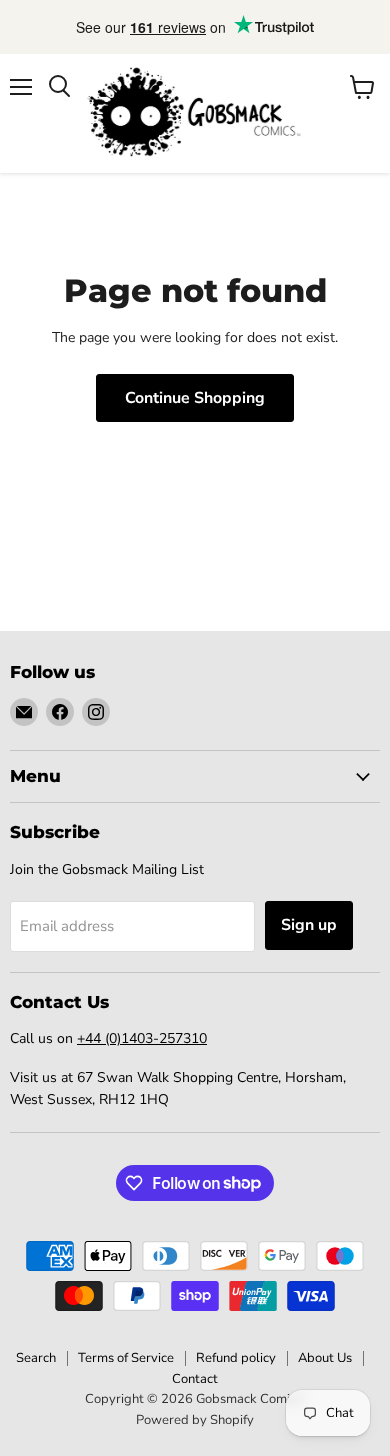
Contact (195, 1379)
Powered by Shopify (195, 1420)
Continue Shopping (195, 398)
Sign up (309, 925)
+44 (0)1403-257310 (142, 1038)
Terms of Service (126, 1358)
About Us (325, 1358)
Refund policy (236, 1358)
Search (36, 1358)
